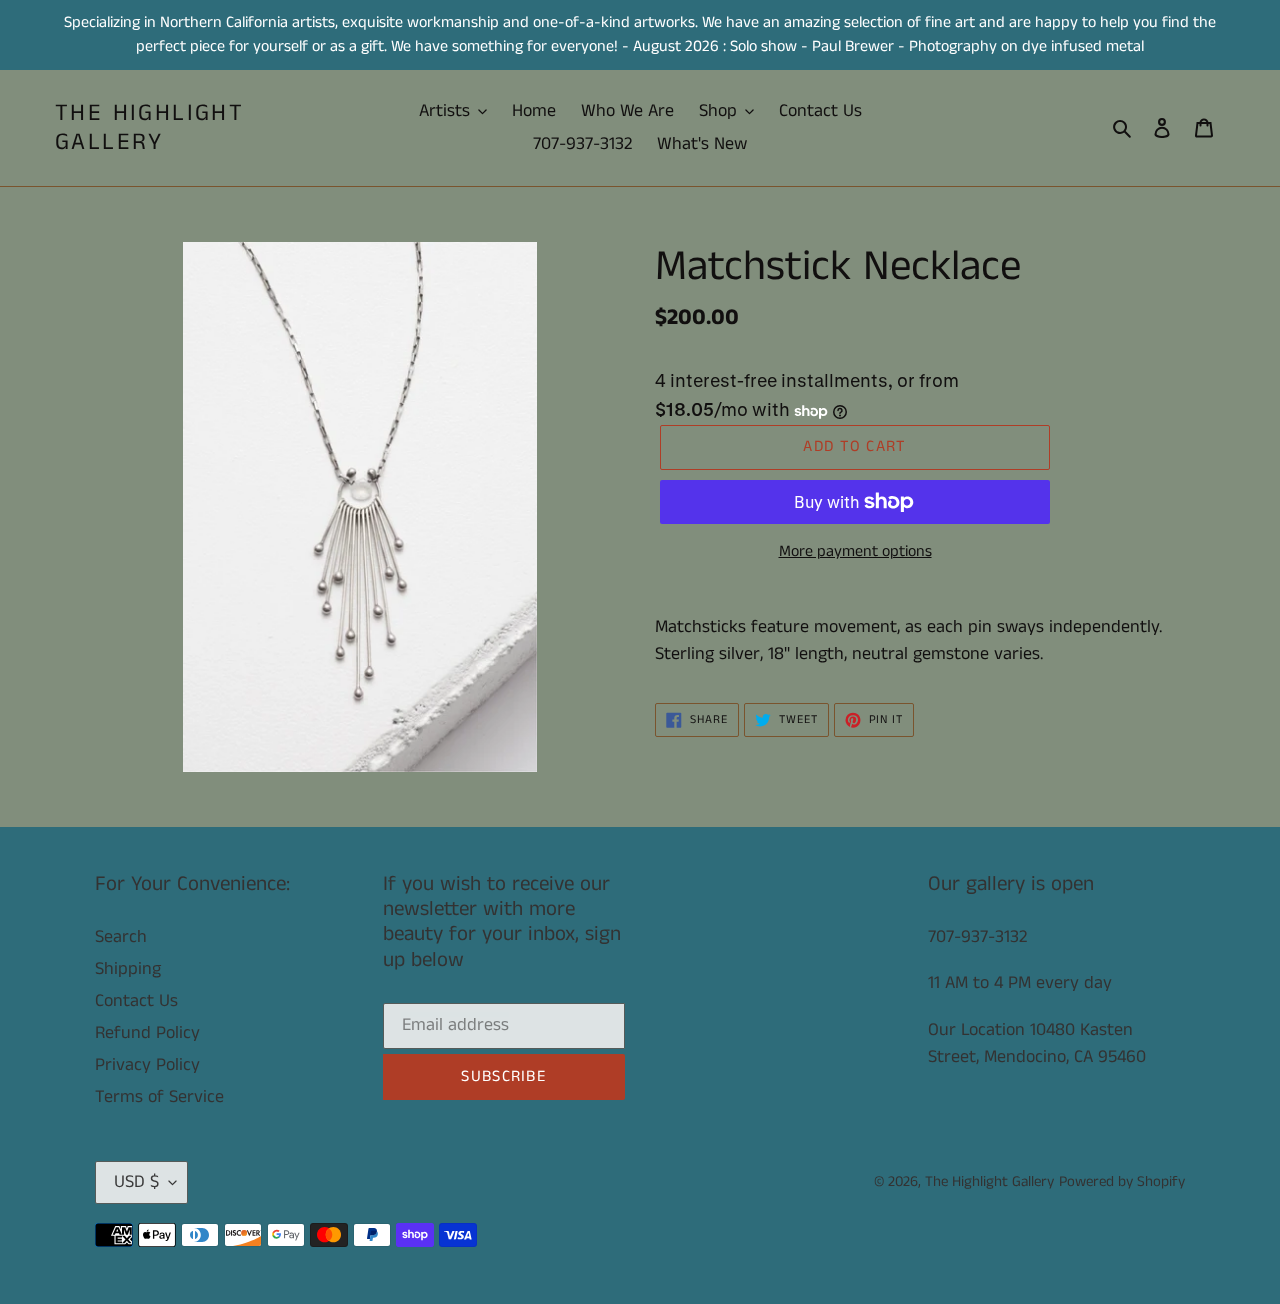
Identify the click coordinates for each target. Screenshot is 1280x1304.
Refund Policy (147, 1033)
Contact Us (136, 1001)
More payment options (855, 551)
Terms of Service (159, 1097)
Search (121, 937)
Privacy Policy (147, 1065)
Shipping (128, 969)
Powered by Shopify (1122, 1181)
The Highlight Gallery (149, 128)
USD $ (136, 1182)
